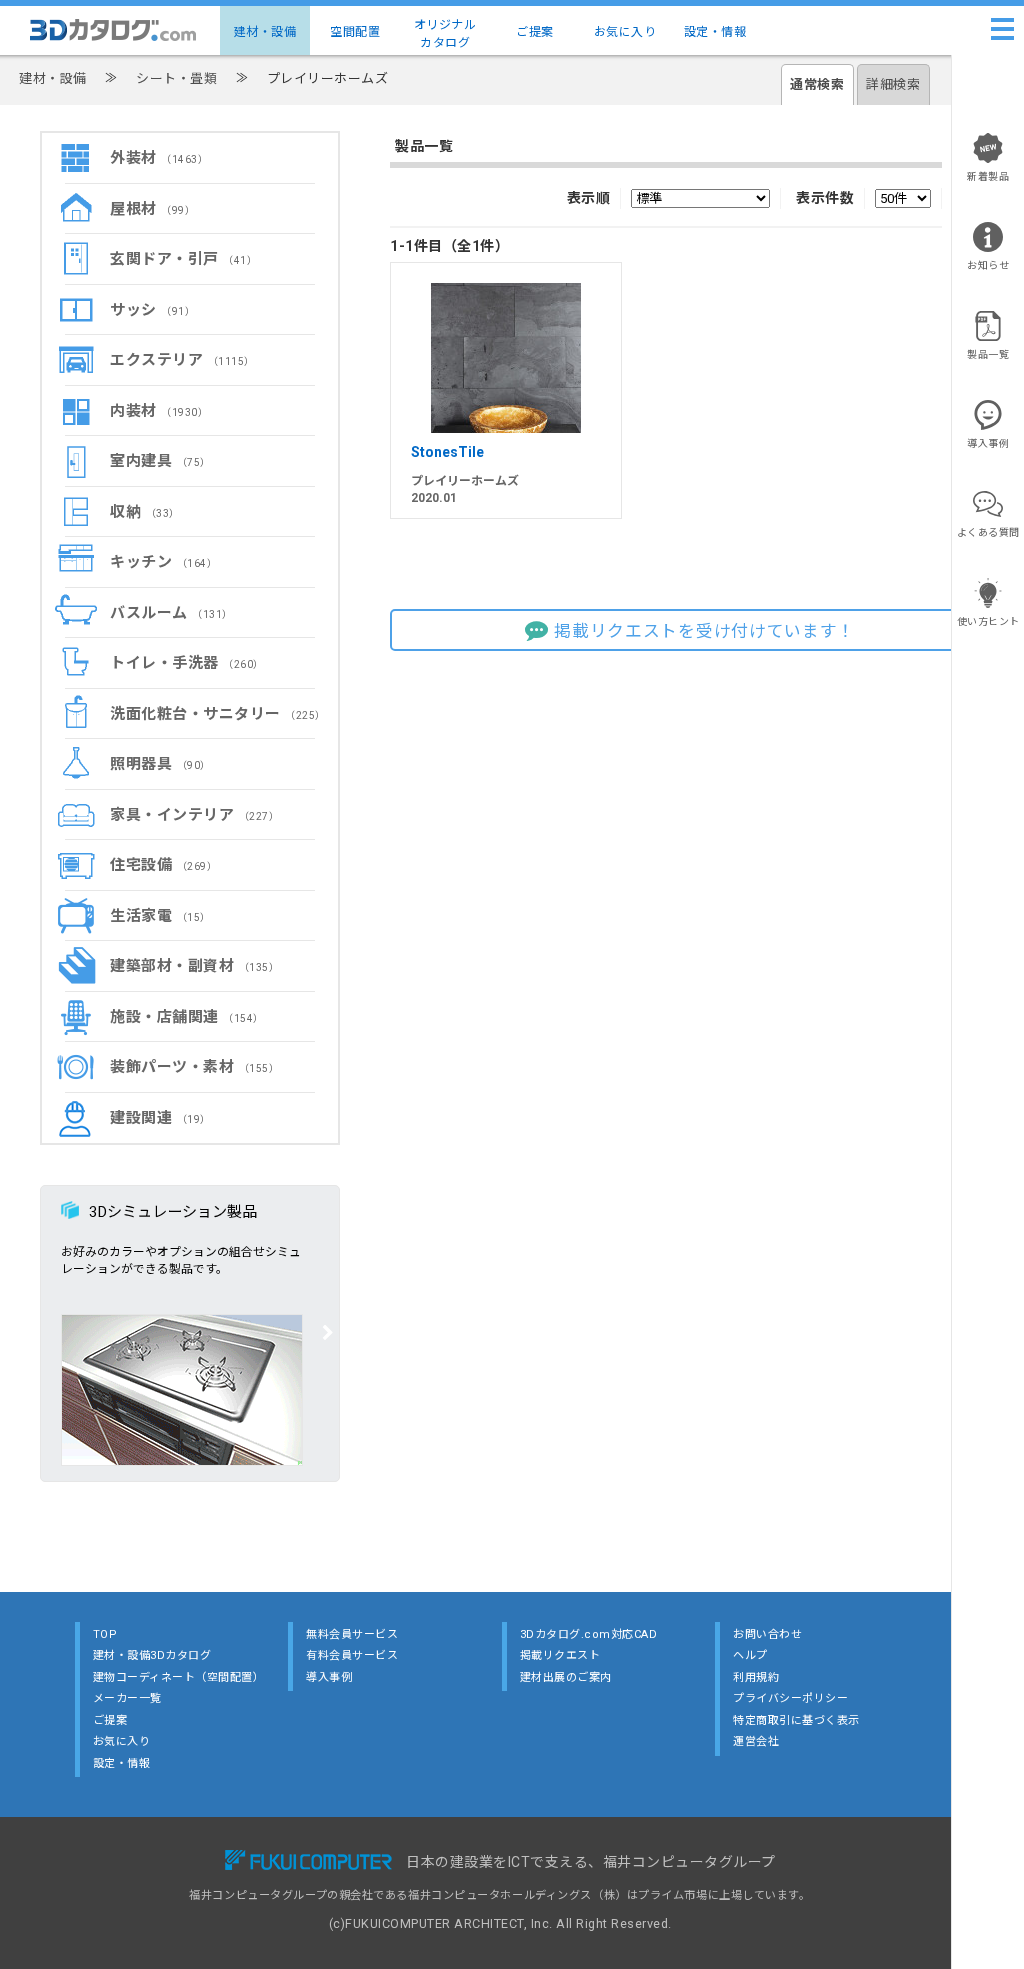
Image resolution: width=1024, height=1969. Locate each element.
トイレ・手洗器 (187, 663)
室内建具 (160, 461)
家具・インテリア (194, 815)
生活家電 (160, 916)
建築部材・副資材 (194, 966)
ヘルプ (750, 1655)
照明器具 (160, 764)
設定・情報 (715, 32)
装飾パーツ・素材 (194, 1067)
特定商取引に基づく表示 (796, 1720)
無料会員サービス (352, 1634)
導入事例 (329, 1677)
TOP (105, 1634)
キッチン (163, 562)
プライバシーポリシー (790, 1698)
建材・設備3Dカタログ (152, 1655)
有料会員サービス (352, 1655)
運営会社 (756, 1741)
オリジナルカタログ (445, 34)
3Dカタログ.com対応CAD (589, 1634)
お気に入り (625, 32)
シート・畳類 (176, 78)
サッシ (152, 310)
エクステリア (182, 360)
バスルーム (171, 613)
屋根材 (152, 209)
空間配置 (355, 32)
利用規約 (756, 1677)
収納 (145, 512)
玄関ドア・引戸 (183, 259)
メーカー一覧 (127, 1698)
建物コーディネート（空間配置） (179, 1677)
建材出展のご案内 (566, 1677)
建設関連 (160, 1118)
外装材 (159, 158)
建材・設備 (265, 32)
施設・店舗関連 (187, 1017)
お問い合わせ (767, 1634)
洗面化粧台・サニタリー (218, 714)
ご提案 (535, 32)
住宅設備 (163, 865)
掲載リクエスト (560, 1655)
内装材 (159, 411)
